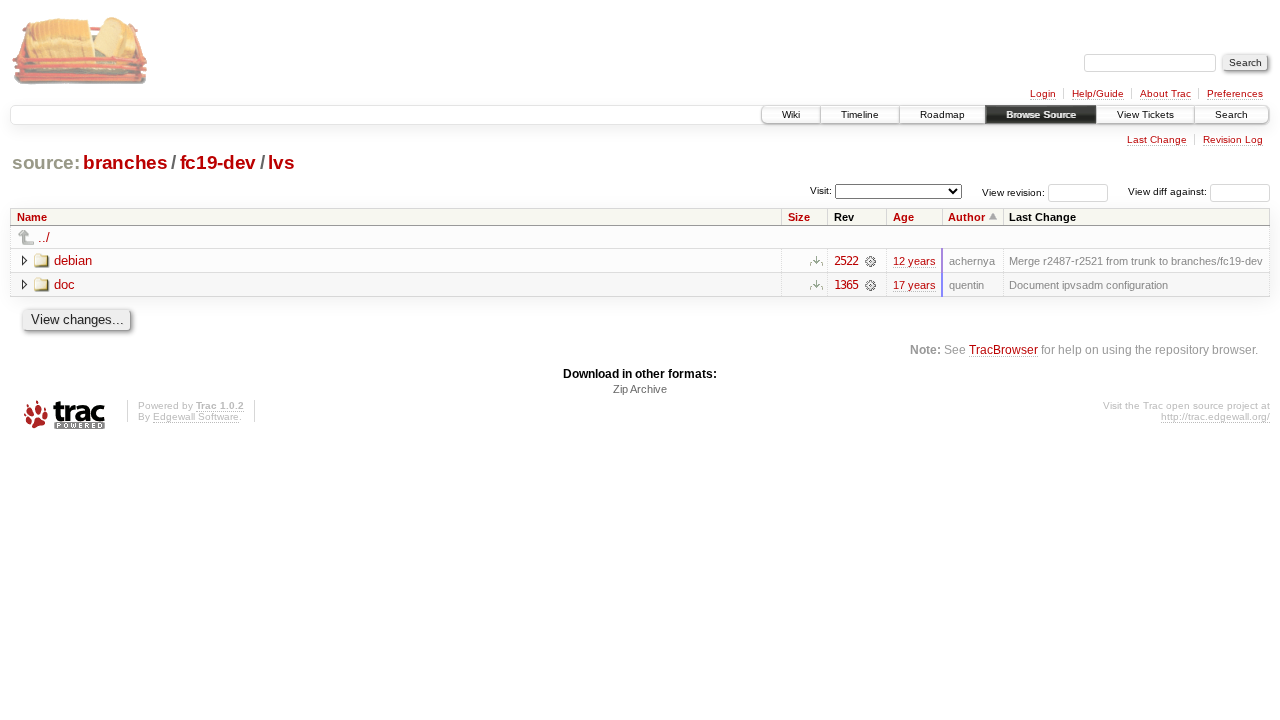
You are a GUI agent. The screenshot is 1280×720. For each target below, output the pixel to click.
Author (966, 217)
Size (799, 217)
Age (903, 217)
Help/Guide (1098, 93)
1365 (846, 285)
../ (44, 237)
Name (32, 217)
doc (64, 284)
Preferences (1235, 93)
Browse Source (1041, 114)
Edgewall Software (196, 416)
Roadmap (942, 114)
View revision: (1013, 191)
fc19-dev (218, 162)
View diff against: (1169, 191)
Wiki (791, 114)
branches (125, 162)
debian (73, 260)
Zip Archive (640, 389)
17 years (914, 285)
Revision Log (1233, 139)
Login (1043, 93)
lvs (281, 162)
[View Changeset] (870, 261)
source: (46, 162)
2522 (846, 261)
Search (1231, 114)
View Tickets (1145, 114)
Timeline (860, 114)
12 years (914, 261)
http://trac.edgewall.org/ (1215, 416)
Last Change (1157, 139)
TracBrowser (1003, 349)
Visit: (821, 190)
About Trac (1165, 93)
